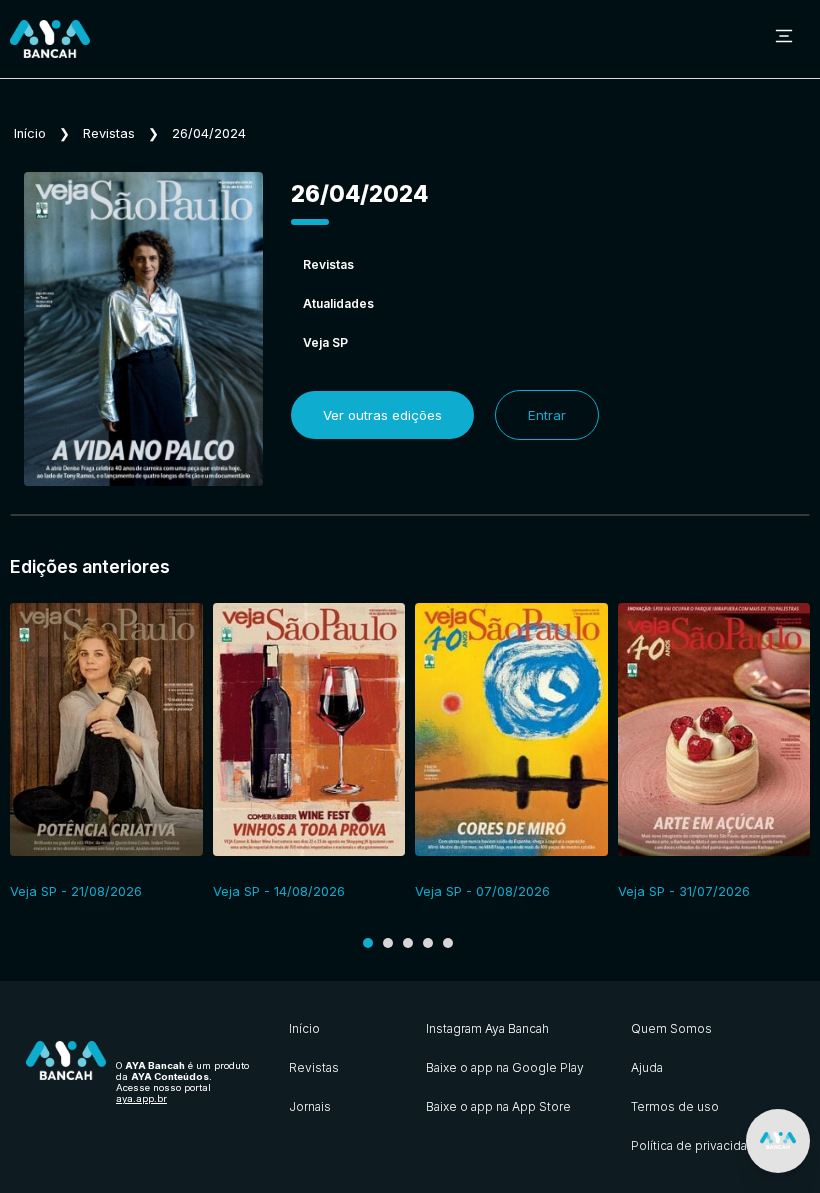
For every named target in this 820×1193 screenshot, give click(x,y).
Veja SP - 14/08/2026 (279, 891)
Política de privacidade (697, 1145)
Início (30, 133)
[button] (368, 943)
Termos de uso (675, 1106)
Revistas (109, 133)
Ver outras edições (382, 415)
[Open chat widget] (778, 1141)
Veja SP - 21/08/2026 (76, 891)
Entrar (547, 415)
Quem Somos (671, 1028)
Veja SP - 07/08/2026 (482, 891)
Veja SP (325, 342)
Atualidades (338, 303)
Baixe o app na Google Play (505, 1067)
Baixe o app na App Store (498, 1106)
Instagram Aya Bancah (487, 1028)
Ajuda (647, 1067)
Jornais (310, 1106)
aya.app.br (141, 1098)
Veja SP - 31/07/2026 (684, 891)
